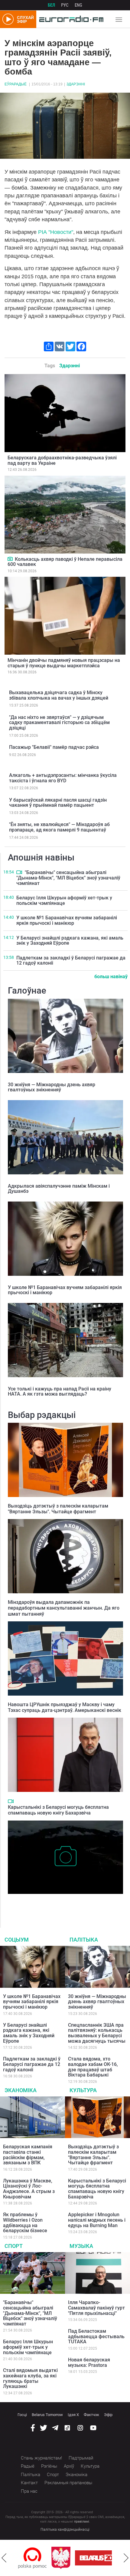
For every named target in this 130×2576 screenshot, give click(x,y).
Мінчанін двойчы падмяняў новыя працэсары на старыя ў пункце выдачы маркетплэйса (64, 663)
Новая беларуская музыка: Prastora (89, 2362)
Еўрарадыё (16, 84)
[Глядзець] (10, 559)
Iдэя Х (73, 2415)
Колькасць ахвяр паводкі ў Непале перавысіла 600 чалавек (65, 562)
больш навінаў (111, 977)
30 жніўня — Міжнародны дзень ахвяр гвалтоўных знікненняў (52, 1087)
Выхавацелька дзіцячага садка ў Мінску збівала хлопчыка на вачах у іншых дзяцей (59, 695)
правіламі (82, 2522)
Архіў (69, 2466)
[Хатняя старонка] (70, 19)
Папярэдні (4, 2558)
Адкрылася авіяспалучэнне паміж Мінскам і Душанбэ (59, 1189)
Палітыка (84, 1940)
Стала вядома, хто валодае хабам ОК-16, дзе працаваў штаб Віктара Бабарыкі (93, 2067)
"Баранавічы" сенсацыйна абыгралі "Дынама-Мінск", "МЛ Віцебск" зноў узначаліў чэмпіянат (68, 878)
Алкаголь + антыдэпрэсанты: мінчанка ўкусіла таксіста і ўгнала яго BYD (63, 778)
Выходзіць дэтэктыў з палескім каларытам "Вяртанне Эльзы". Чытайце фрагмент (58, 1509)
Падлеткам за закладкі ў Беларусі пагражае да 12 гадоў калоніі (71, 961)
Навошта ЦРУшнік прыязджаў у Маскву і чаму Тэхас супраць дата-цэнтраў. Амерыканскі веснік (65, 1707)
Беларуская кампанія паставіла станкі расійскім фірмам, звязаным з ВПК (28, 2155)
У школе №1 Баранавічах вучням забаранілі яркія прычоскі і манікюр (67, 920)
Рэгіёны (49, 2466)
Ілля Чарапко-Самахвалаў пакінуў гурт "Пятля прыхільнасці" (96, 2308)
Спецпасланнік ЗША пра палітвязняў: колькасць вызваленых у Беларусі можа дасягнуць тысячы (97, 2033)
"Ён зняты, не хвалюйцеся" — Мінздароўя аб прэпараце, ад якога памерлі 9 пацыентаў (59, 827)
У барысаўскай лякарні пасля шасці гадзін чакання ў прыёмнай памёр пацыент (58, 803)
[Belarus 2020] (67, 2558)
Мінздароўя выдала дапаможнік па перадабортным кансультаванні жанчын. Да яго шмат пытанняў (64, 1608)
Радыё (28, 2466)
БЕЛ (51, 5)
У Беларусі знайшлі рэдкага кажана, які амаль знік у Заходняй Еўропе (70, 941)
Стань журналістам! (41, 2458)
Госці (22, 2415)
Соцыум (17, 1940)
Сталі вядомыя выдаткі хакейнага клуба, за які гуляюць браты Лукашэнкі (30, 2378)
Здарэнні (76, 84)
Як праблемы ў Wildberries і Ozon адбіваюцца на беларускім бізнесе (25, 2223)
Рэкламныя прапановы (68, 2483)
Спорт (14, 2246)
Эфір (108, 2415)
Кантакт (29, 2483)
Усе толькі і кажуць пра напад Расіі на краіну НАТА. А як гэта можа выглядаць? (60, 1392)
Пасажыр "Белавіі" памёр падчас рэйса (54, 747)
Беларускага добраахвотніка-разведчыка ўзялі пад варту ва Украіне (62, 460)
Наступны (126, 2558)
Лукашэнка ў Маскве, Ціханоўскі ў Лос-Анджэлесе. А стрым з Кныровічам (29, 2189)
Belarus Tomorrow (47, 2415)
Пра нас (29, 2491)
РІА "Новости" (56, 232)
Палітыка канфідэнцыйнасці (65, 2530)
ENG (78, 5)
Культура (83, 2090)
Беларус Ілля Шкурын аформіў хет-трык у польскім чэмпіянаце (64, 900)
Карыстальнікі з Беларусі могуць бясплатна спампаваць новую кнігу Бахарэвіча (58, 1810)
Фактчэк (91, 2415)
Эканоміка (21, 2090)
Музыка (81, 2246)
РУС (65, 5)
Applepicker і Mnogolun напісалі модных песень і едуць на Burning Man (97, 2220)
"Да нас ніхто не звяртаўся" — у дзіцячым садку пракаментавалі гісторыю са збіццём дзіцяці (59, 723)
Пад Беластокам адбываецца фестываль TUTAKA (96, 2336)
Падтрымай (81, 2458)
